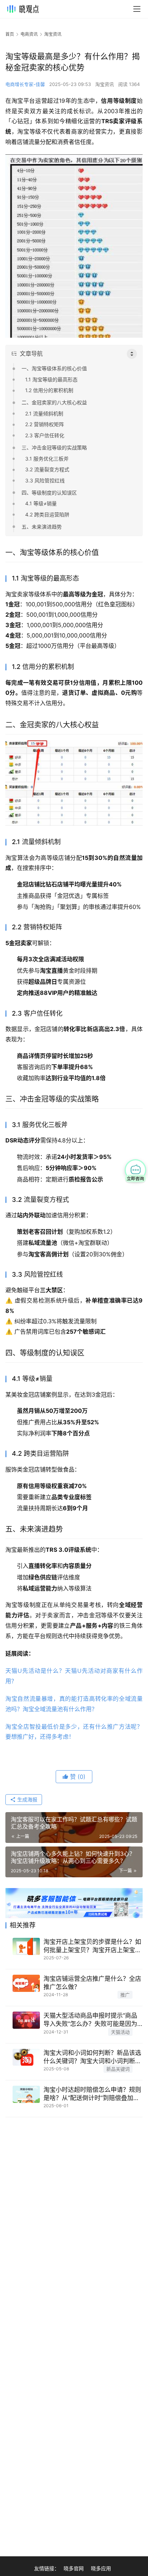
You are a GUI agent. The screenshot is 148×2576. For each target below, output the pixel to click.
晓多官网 (74, 2568)
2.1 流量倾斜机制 (44, 413)
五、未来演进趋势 (42, 527)
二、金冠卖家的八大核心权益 (54, 402)
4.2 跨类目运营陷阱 (47, 514)
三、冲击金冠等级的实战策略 (54, 447)
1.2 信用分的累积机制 (49, 390)
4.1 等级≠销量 (41, 503)
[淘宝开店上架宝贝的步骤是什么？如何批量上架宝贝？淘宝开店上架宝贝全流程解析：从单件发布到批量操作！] (26, 1946)
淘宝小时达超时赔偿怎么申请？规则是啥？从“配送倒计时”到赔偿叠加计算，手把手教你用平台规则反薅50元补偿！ (92, 2094)
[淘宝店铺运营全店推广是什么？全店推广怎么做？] (26, 1983)
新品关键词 (118, 2069)
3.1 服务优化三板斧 (47, 459)
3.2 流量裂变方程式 (47, 469)
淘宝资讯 (105, 84)
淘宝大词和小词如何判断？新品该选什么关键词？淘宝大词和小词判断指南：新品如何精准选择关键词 (92, 2057)
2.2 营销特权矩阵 (45, 424)
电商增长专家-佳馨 (25, 84)
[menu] (137, 9)
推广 (125, 1995)
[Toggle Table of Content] (132, 354)
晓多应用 (101, 2568)
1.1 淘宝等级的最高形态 (51, 379)
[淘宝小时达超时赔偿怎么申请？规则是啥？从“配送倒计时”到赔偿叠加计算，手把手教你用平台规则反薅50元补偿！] (26, 2094)
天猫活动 (120, 2032)
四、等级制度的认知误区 (49, 493)
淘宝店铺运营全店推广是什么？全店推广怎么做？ (92, 1983)
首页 (10, 34)
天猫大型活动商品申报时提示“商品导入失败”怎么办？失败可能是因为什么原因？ (90, 2020)
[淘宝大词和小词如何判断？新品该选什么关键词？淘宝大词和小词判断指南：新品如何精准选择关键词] (26, 2057)
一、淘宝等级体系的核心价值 (54, 368)
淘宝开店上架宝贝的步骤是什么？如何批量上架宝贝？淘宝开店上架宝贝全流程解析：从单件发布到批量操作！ (92, 1946)
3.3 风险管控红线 (45, 480)
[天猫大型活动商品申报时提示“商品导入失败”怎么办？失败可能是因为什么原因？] (26, 2020)
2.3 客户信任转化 (45, 435)
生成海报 (27, 1799)
